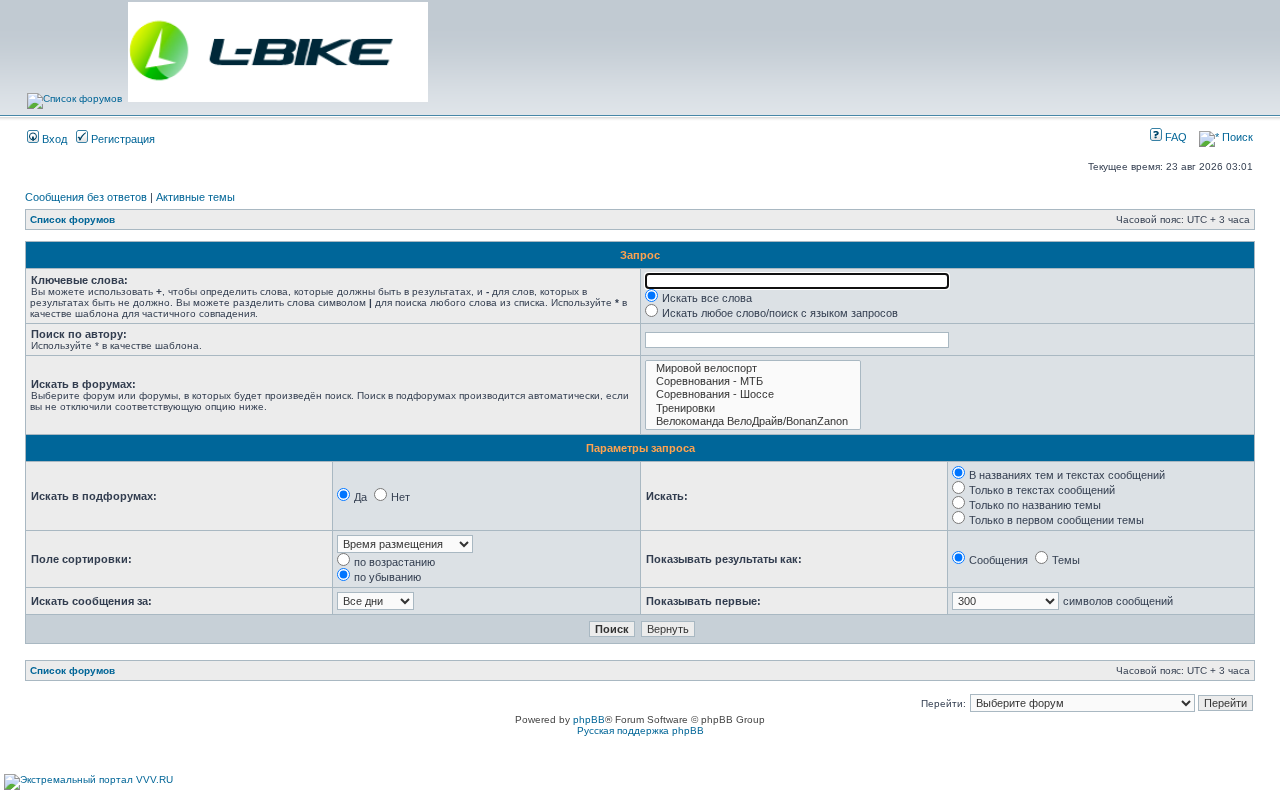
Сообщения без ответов (86, 197)
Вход (53, 139)
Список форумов (72, 219)
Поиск (1236, 137)
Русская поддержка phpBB (640, 730)
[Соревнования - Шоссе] (753, 394)
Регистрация (121, 139)
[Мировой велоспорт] (753, 368)
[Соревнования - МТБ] (753, 381)
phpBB (589, 719)
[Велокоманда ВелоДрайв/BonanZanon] (753, 421)
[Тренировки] (753, 408)
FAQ (1174, 137)
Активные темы (195, 197)
